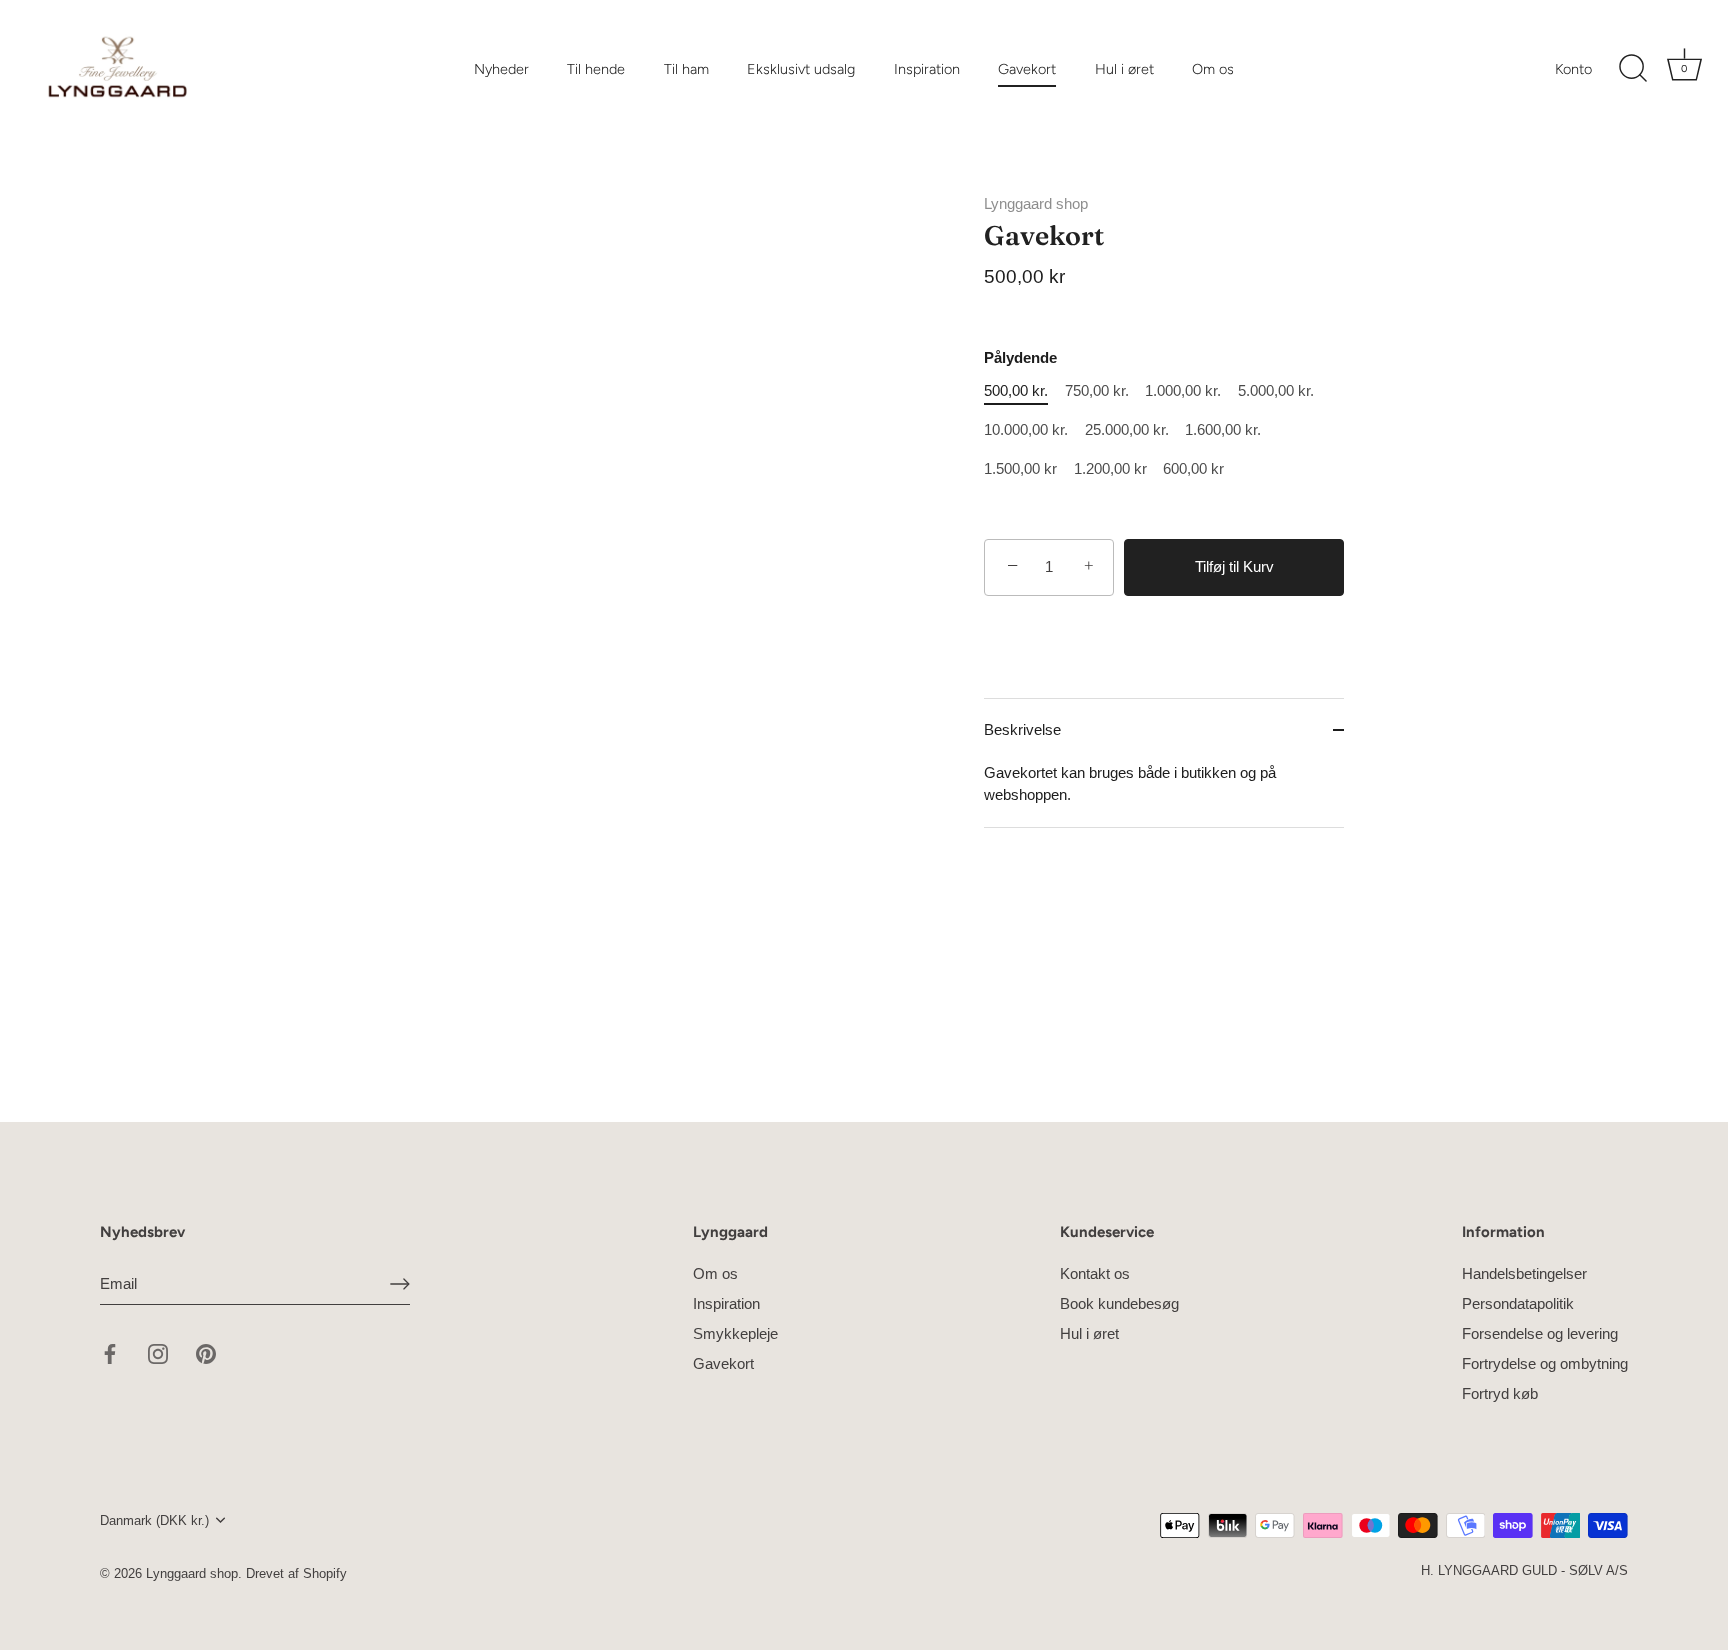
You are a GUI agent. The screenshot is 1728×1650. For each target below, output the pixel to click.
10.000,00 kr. (1026, 429)
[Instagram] (158, 1352)
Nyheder (501, 69)
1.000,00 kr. (1183, 390)
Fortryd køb (1500, 1393)
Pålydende (1020, 357)
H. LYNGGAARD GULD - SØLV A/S (1524, 1570)
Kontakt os (1095, 1273)
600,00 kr (1193, 468)
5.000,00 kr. (1276, 390)
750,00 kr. (1097, 390)
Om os (1213, 69)
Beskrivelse (1022, 729)
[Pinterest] (206, 1352)
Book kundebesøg (1119, 1303)
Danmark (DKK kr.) (154, 1520)
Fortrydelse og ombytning (1545, 1363)
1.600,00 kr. (1223, 429)
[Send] (400, 1283)
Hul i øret (1124, 69)
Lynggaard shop (1036, 203)
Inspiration (927, 69)
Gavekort (1027, 69)
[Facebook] (110, 1352)
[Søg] (1633, 69)
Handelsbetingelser (1524, 1273)
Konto (1573, 69)
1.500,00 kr (1020, 468)
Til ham (686, 69)
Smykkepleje (735, 1333)
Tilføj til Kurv (1234, 566)
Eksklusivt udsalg (801, 69)
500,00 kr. (1016, 390)
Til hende (596, 69)
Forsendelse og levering (1540, 1333)
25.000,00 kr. (1127, 429)
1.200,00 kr (1110, 468)
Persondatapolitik (1518, 1303)
